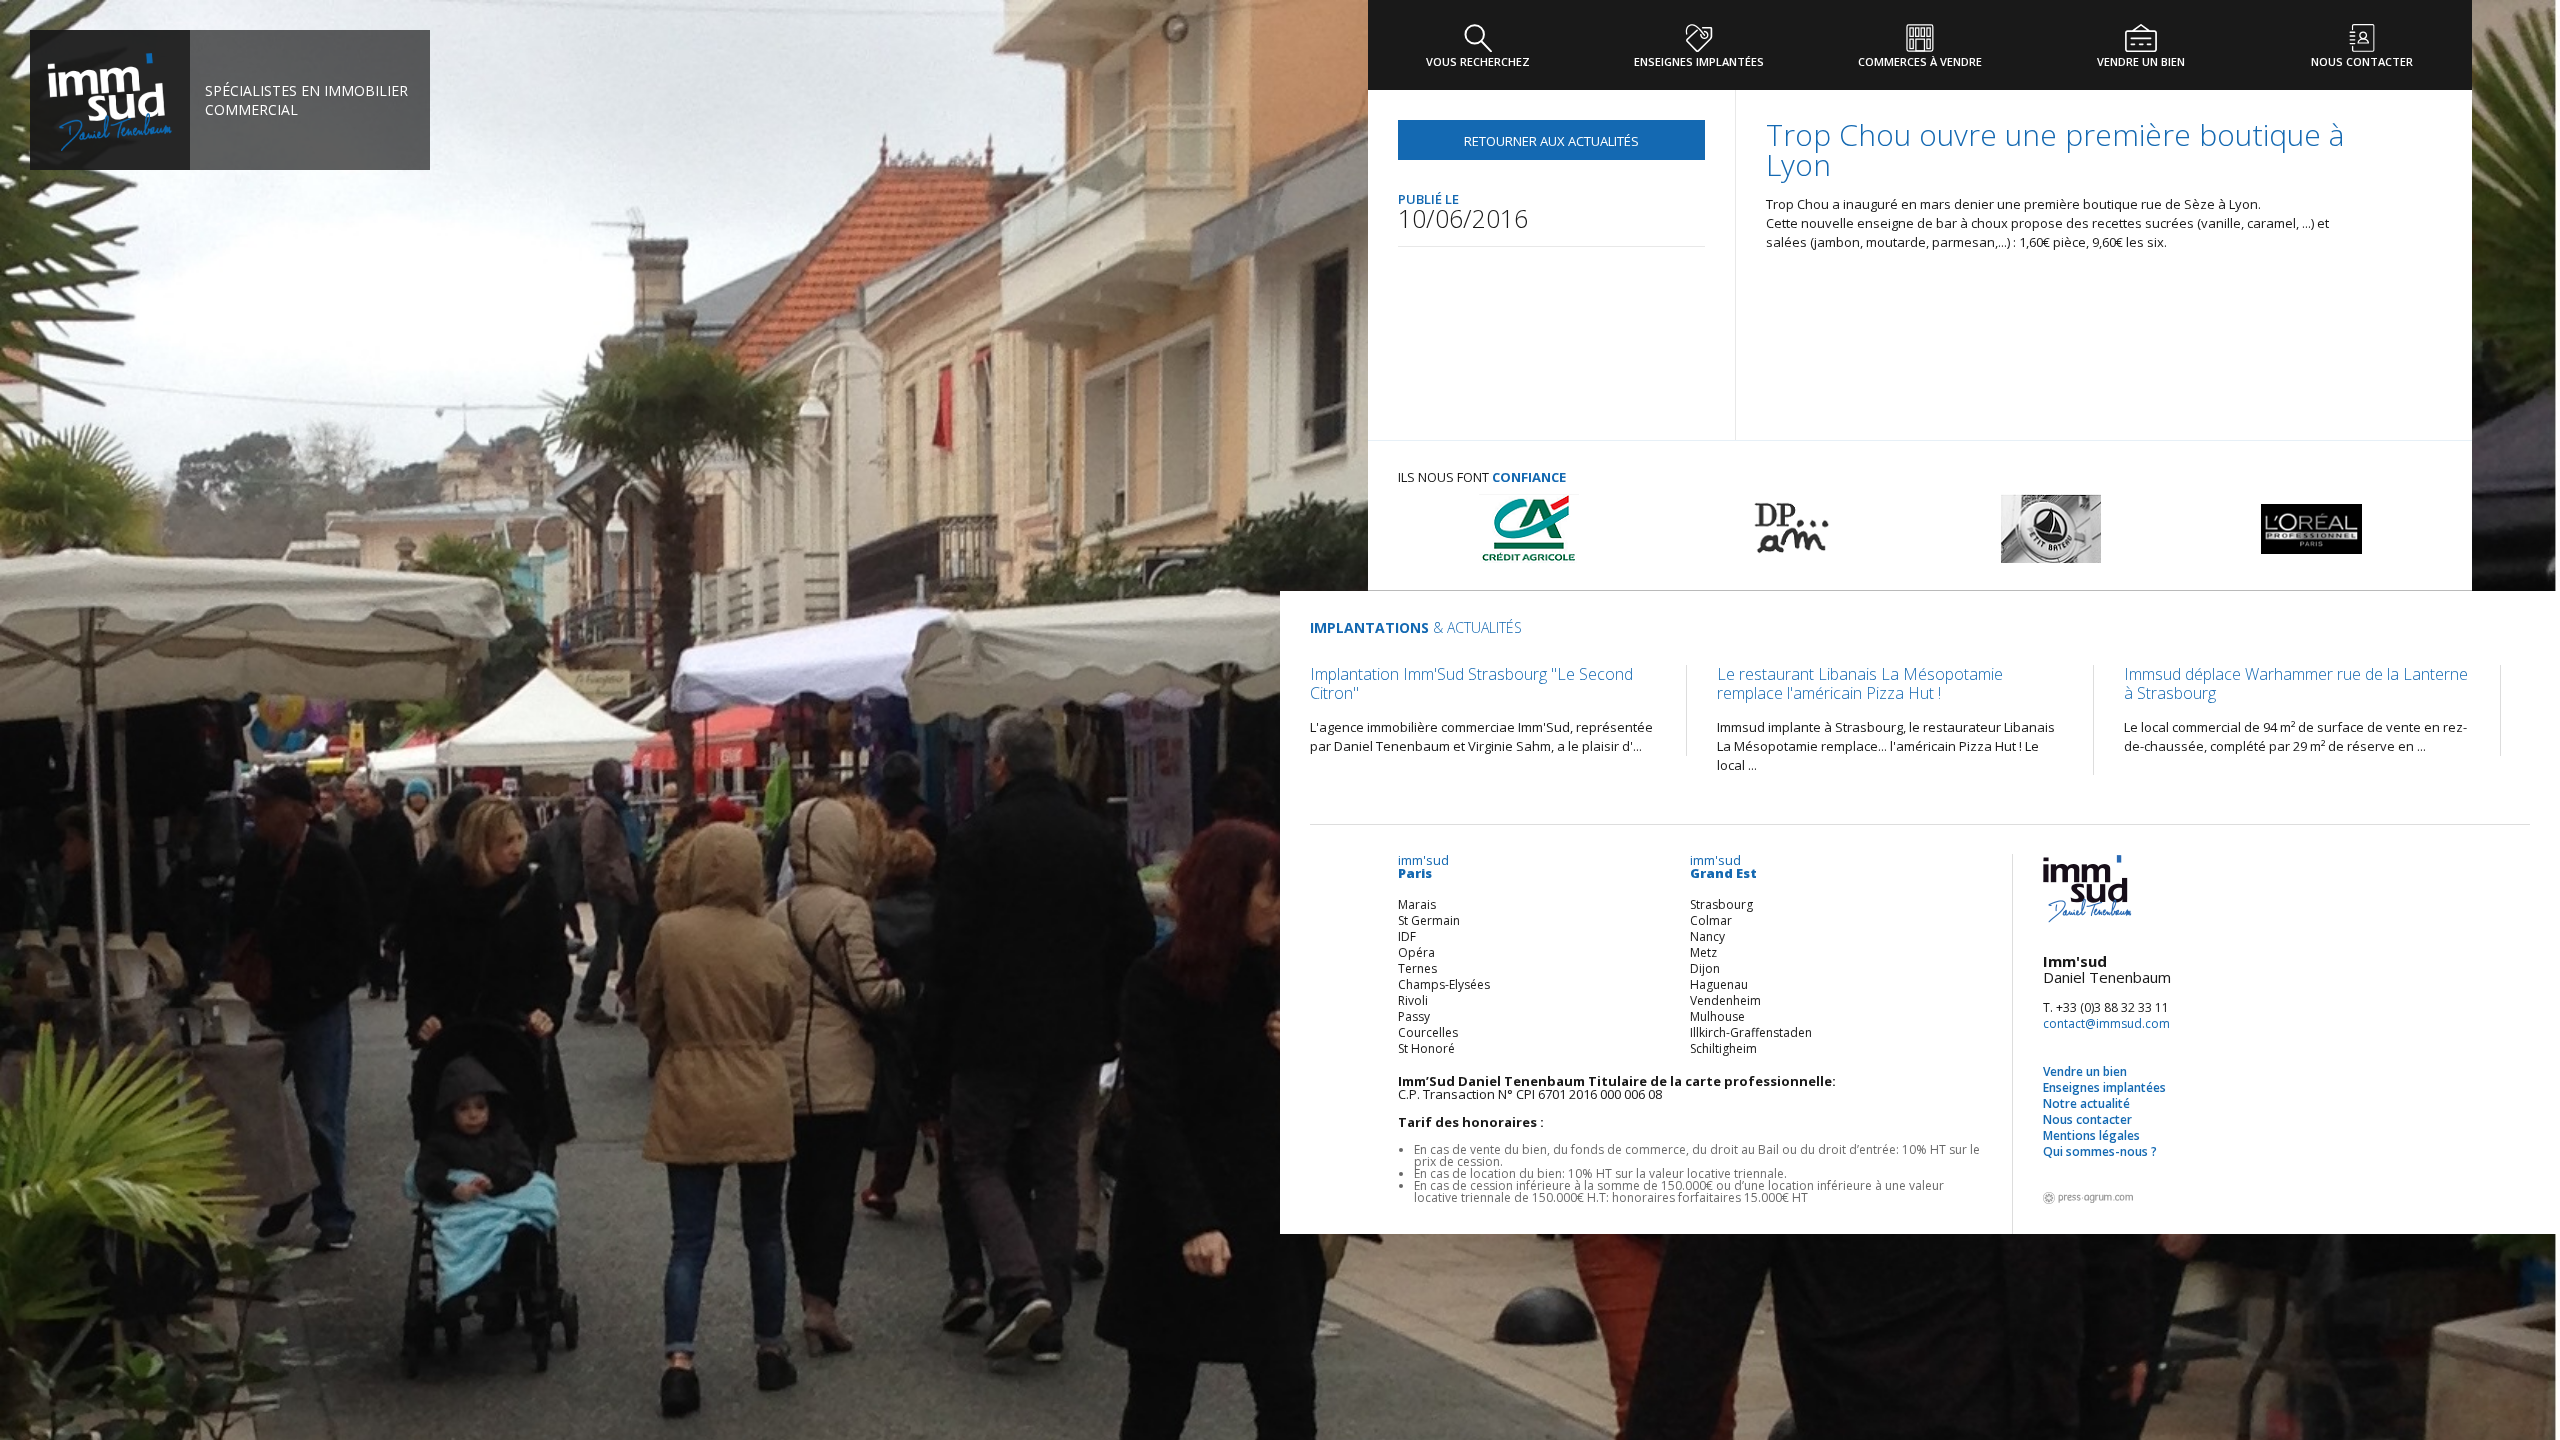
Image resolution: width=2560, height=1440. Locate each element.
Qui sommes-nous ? (2100, 1151)
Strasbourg (1721, 904)
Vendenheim (1725, 1000)
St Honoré (1426, 1048)
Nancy (1707, 936)
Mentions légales (2091, 1135)
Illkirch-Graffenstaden (1751, 1032)
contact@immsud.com (2106, 1023)
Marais (1417, 904)
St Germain (1429, 920)
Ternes (1417, 968)
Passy (1414, 1016)
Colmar (1711, 920)
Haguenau (1719, 984)
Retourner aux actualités (1551, 141)
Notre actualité (2086, 1103)
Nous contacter (2087, 1119)
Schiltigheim (1723, 1048)
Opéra (1416, 952)
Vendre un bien (2085, 1071)
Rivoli (1413, 1000)
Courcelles (1428, 1032)
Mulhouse (1717, 1016)
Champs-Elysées (1444, 984)
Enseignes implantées (2104, 1087)
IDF (1407, 936)
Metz (1703, 952)
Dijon (1705, 968)
